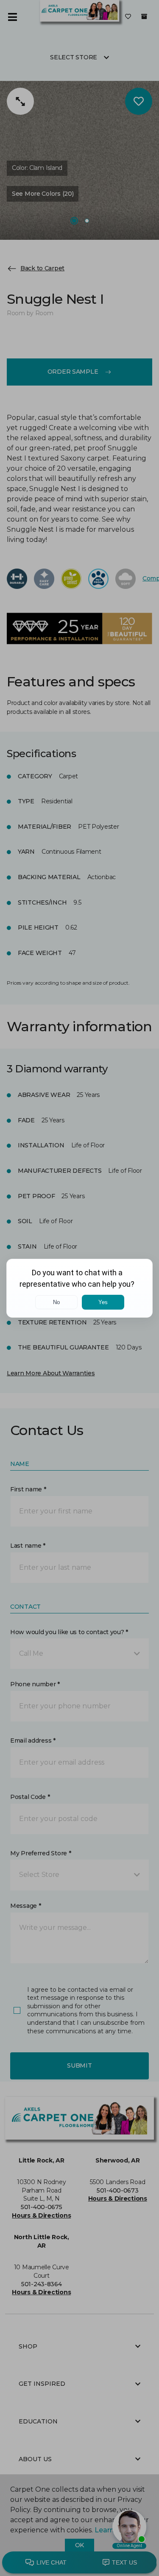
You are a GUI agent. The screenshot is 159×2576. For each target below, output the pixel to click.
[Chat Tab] (79, 1288)
